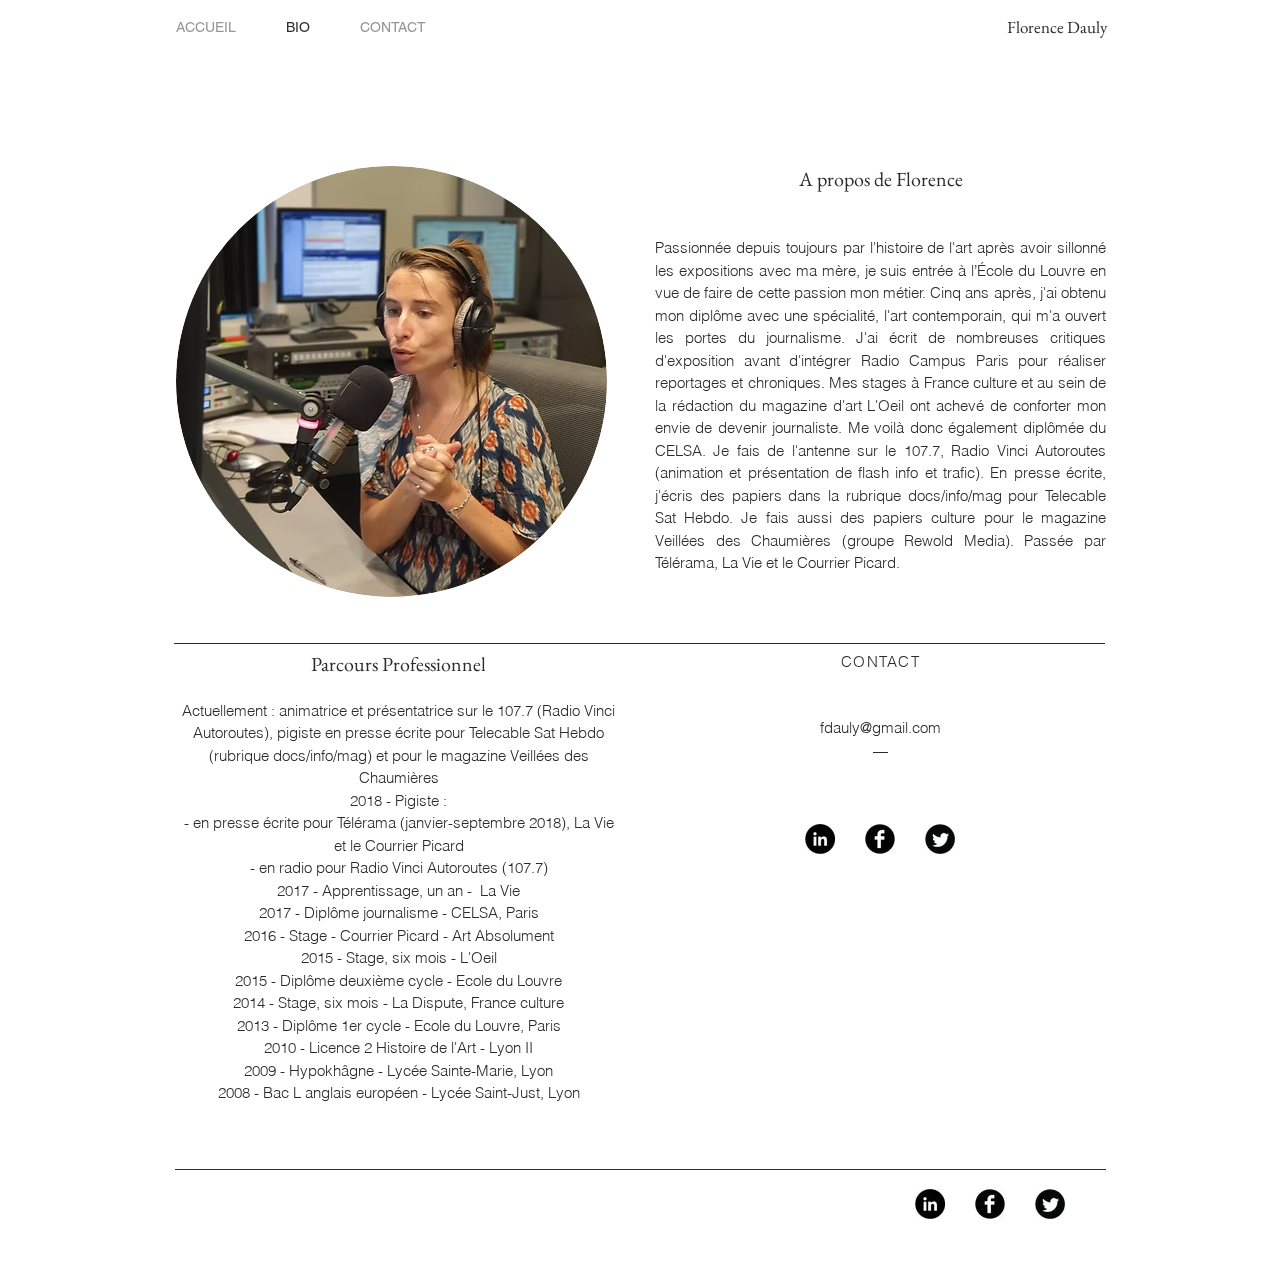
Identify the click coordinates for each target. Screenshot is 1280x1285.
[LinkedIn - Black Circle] (820, 839)
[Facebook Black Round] (880, 839)
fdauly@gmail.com (880, 727)
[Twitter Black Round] (940, 839)
